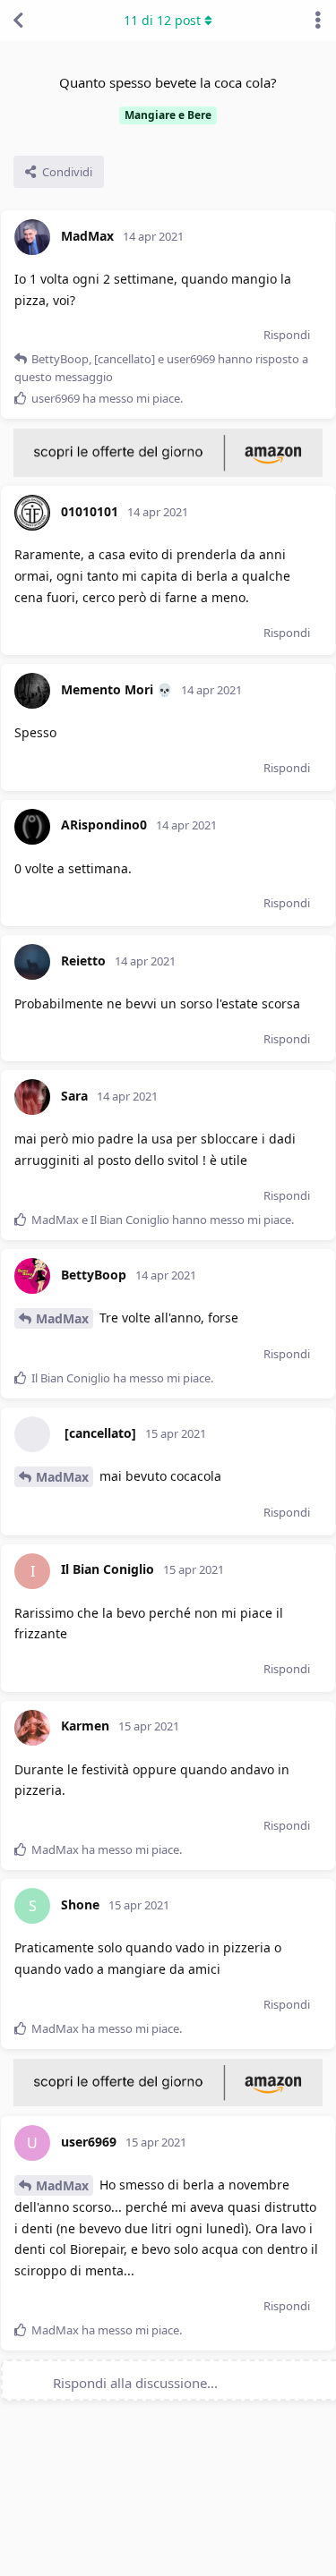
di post (162, 20)
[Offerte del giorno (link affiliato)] (168, 472)
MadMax (62, 1318)
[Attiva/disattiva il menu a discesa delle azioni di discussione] (318, 21)
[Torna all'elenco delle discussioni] (18, 21)
